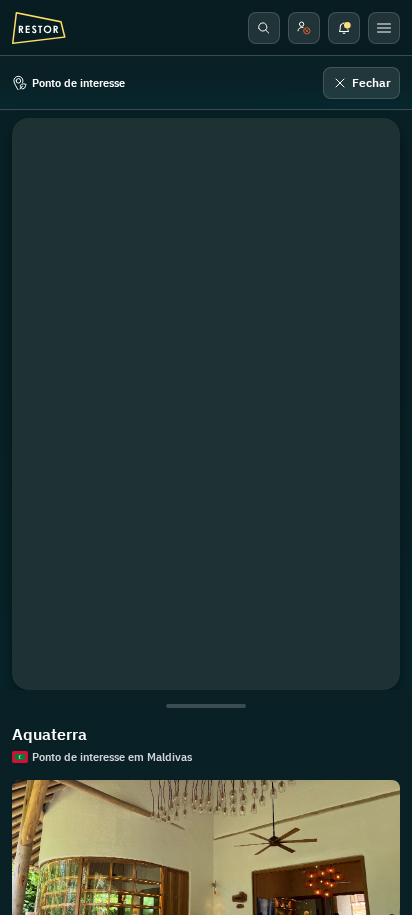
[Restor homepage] (39, 28)
